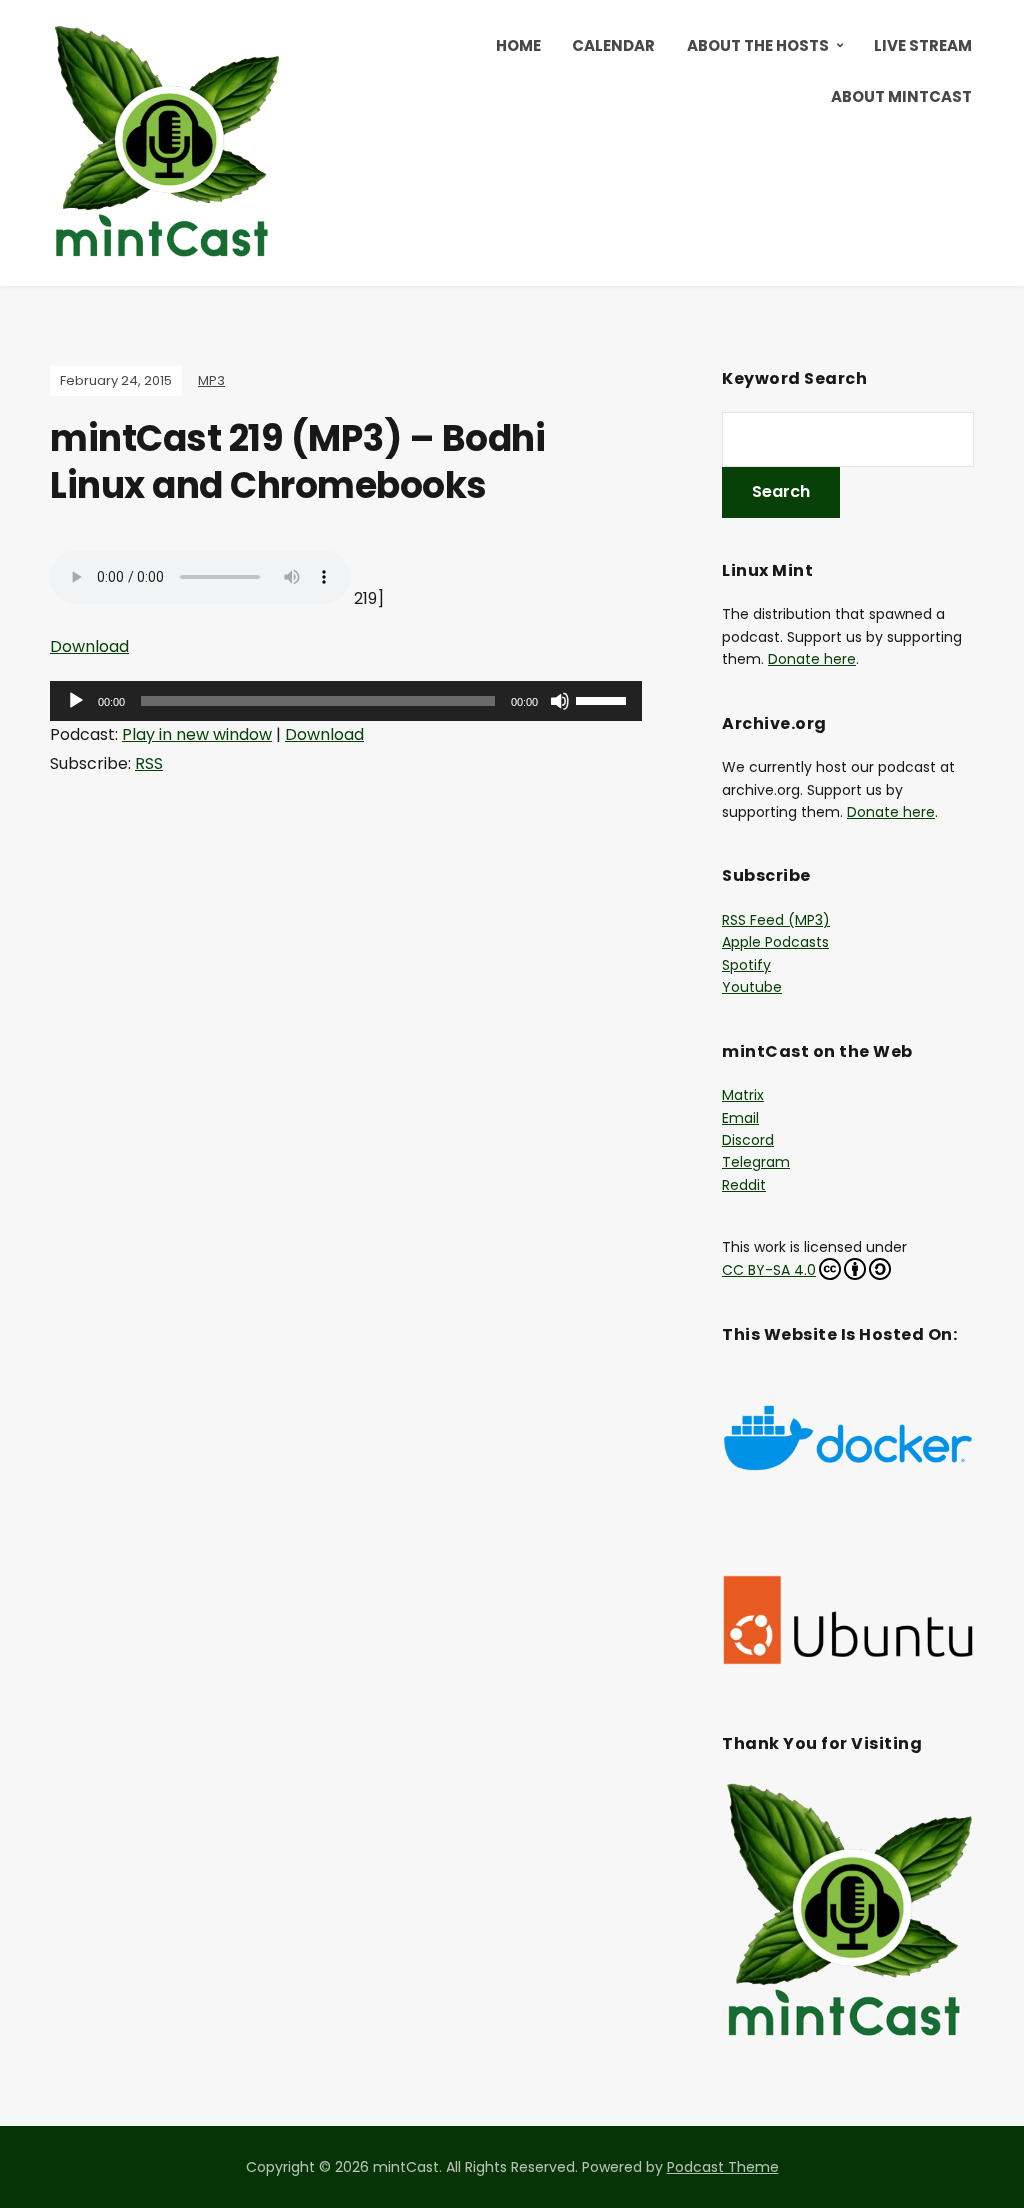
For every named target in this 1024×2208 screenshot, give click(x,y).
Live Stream (923, 45)
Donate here (812, 659)
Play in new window (197, 734)
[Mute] (560, 701)
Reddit (744, 1185)
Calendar (613, 45)
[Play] (76, 701)
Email (740, 1118)
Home (518, 45)
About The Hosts (758, 45)
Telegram (756, 1162)
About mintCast (901, 96)
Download (89, 646)
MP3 (211, 380)
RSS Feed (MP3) (776, 920)
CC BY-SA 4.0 (769, 1270)
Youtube (752, 987)
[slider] (604, 699)
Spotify (746, 965)
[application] (346, 701)
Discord (748, 1140)
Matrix (743, 1095)
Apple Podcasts (775, 942)
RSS (149, 763)
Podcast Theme (723, 2167)
